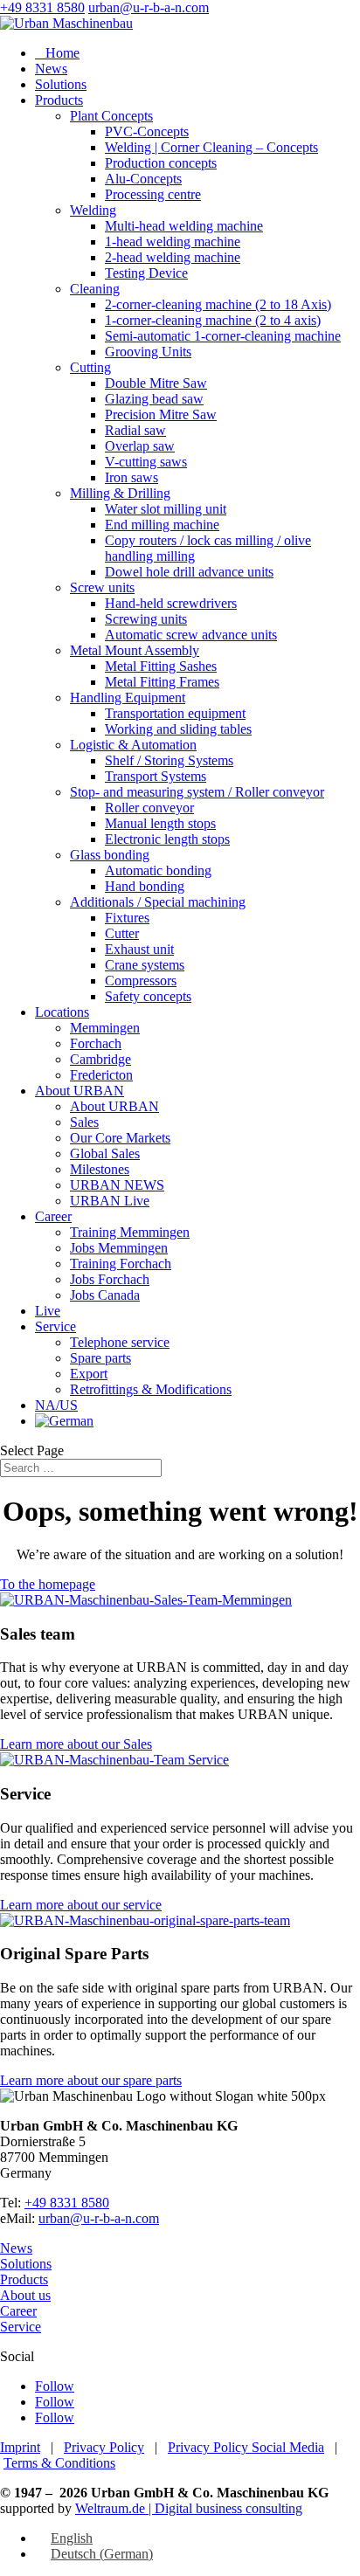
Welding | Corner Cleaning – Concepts (211, 147)
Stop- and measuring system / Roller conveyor (197, 792)
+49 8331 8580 (42, 7)
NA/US (56, 1405)
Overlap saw (140, 446)
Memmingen (105, 1028)
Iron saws (132, 477)
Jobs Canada (105, 1295)
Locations (62, 1012)
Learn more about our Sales (76, 1744)
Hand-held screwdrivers (171, 603)
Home (57, 53)
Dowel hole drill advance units (189, 572)
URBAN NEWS (117, 1185)
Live (48, 1311)
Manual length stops (160, 823)
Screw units (102, 587)
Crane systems (145, 965)
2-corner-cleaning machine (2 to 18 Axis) (218, 304)
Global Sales (105, 1153)
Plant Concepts (111, 116)
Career (53, 1216)
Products (59, 100)
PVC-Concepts (147, 131)
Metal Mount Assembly (135, 650)
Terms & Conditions (59, 2463)
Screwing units (146, 619)
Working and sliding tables (178, 729)
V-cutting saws (146, 462)
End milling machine (162, 525)
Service (55, 1326)
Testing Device (146, 273)
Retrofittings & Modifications (151, 1389)
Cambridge (100, 1059)
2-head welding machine (173, 257)
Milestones (100, 1169)
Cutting (90, 367)
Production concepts (161, 163)
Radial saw (135, 430)
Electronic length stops (167, 839)
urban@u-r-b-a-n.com (99, 2218)
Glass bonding (110, 855)
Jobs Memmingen (119, 1248)
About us (25, 2295)
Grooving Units (148, 352)
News (51, 69)
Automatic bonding (158, 870)
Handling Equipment (128, 698)
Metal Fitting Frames (162, 682)
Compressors (141, 981)
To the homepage (48, 1584)
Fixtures (127, 918)
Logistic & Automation (133, 745)
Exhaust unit (139, 949)
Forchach (96, 1043)
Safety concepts (148, 996)
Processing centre (153, 194)
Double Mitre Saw (156, 383)
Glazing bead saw (154, 399)
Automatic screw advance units (191, 635)
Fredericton (101, 1075)
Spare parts (100, 1358)
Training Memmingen (130, 1232)
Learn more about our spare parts (91, 2080)
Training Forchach (121, 1264)
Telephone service (120, 1342)
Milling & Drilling (120, 493)
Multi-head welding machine (184, 226)
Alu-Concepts (143, 179)
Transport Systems (156, 776)
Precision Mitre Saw (161, 414)
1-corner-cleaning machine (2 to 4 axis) (213, 320)
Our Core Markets (120, 1138)
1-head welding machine (173, 242)
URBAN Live (110, 1201)
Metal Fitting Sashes (161, 666)
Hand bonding (145, 886)
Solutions (61, 84)
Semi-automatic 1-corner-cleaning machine (223, 336)
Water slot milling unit (166, 509)
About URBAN (80, 1091)
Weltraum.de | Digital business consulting (189, 2508)
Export (89, 1374)
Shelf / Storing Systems (169, 760)
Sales (84, 1122)
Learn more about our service (81, 1905)
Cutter (122, 933)
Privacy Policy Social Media (246, 2447)
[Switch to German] (64, 1421)
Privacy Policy (104, 2447)
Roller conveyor (149, 808)
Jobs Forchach (110, 1279)
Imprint (20, 2447)
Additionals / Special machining (158, 902)
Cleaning (95, 289)
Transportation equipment (175, 713)
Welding (93, 210)
